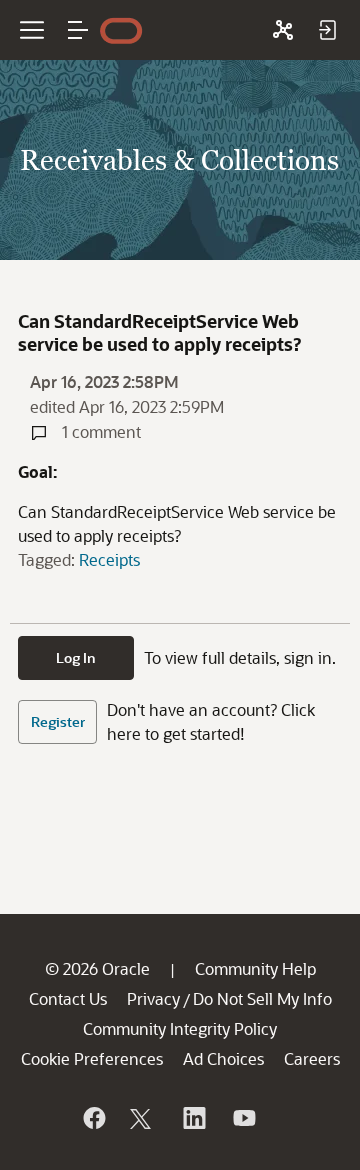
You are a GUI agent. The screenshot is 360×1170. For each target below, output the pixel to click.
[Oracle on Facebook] (93, 1118)
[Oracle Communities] (283, 30)
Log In (76, 657)
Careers (312, 1058)
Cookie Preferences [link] (92, 1058)
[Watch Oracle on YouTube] (243, 1118)
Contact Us (68, 998)
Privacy (153, 998)
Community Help (255, 968)
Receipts (109, 559)
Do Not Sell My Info (262, 998)
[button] (78, 30)
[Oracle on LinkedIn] (193, 1118)
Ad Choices (223, 1058)
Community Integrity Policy (180, 1028)
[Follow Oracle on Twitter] (143, 1118)
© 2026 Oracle (97, 968)
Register (58, 721)
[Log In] (327, 30)
